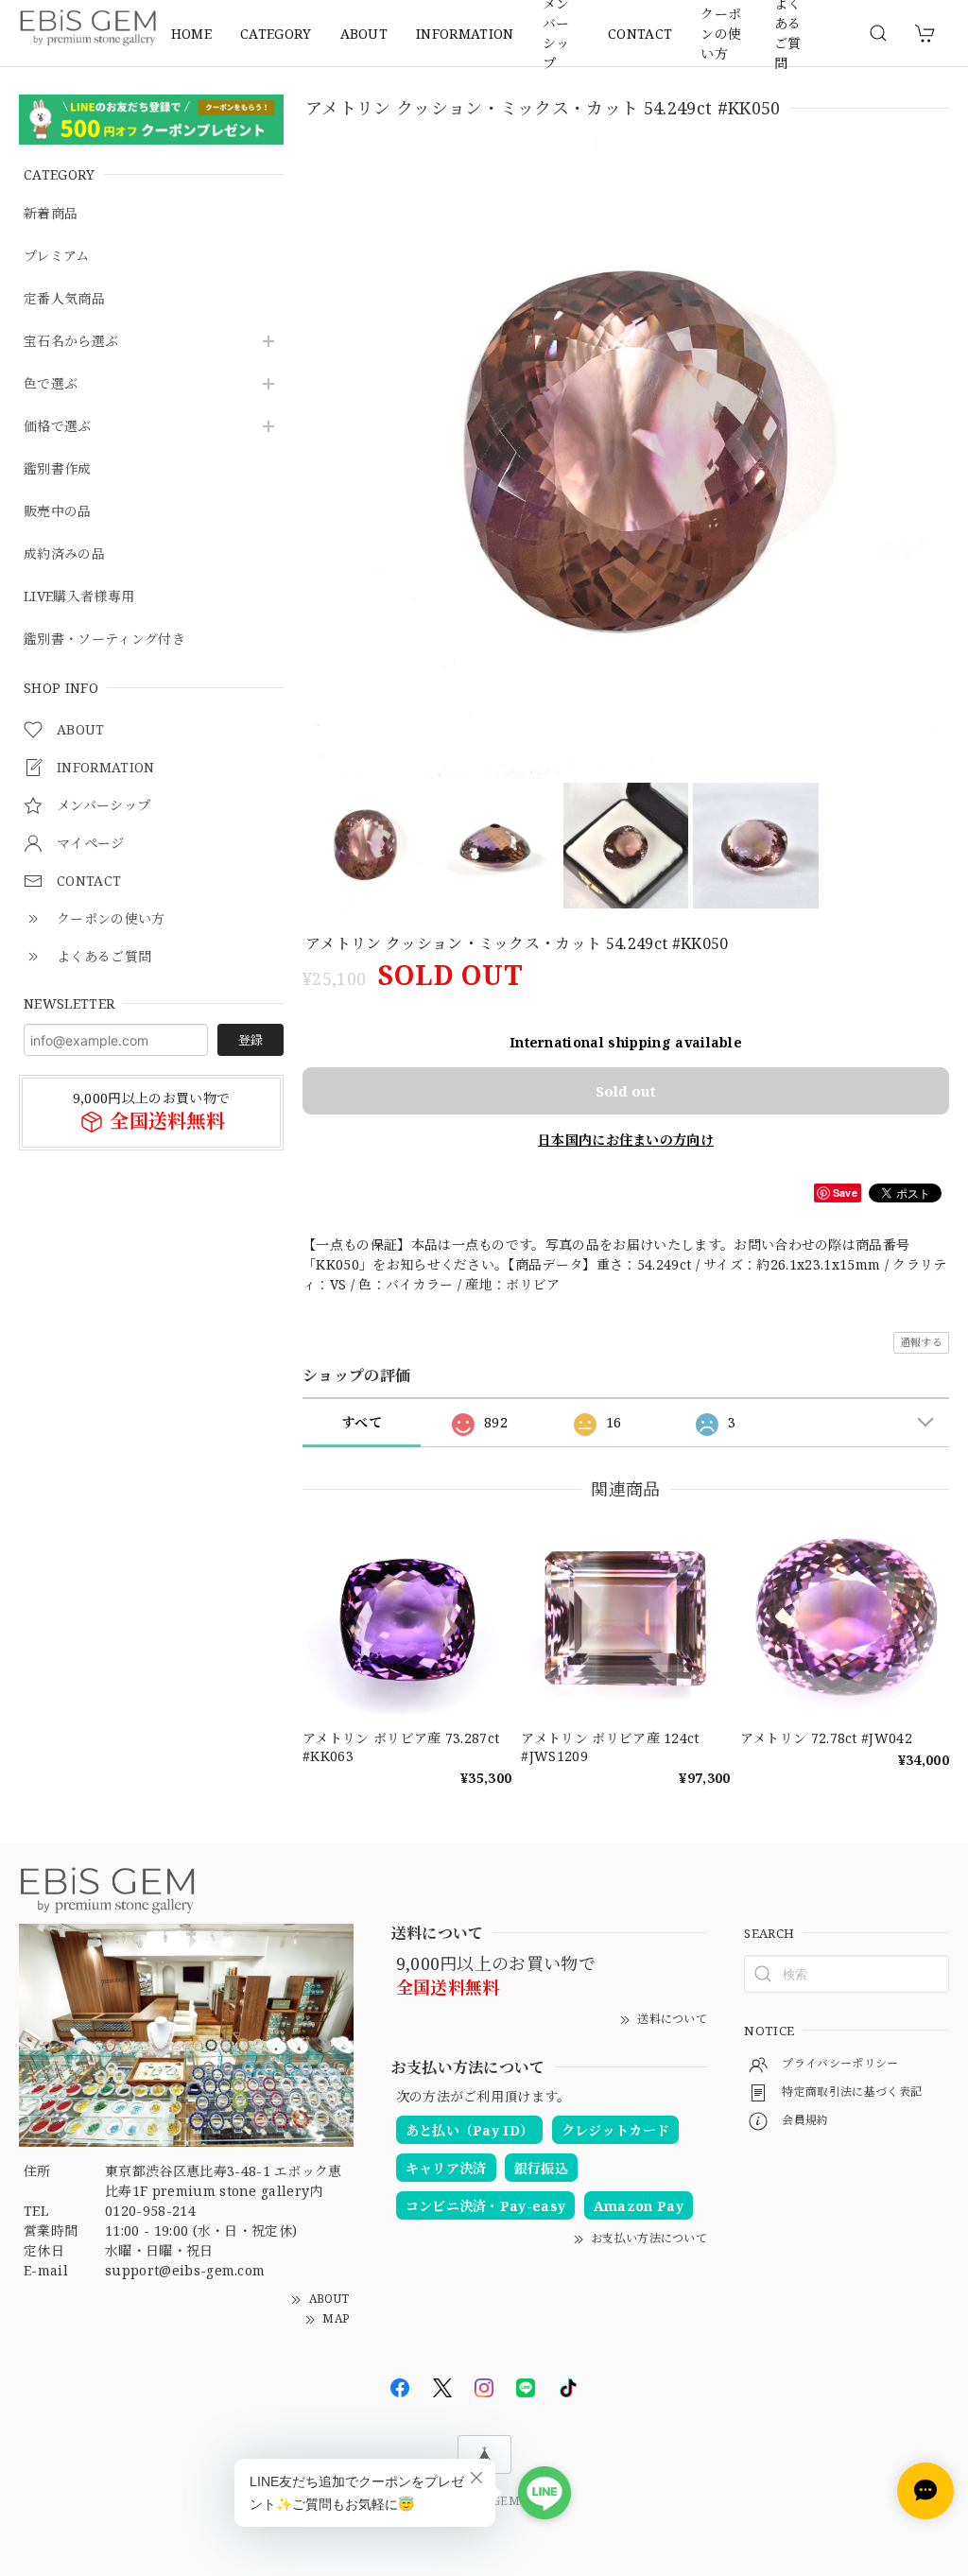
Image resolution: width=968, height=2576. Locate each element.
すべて (362, 1422)
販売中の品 (58, 512)
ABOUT (364, 34)
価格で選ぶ (58, 427)
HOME (191, 34)
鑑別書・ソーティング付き (104, 640)
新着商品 (51, 214)
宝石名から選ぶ (71, 342)
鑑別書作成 (58, 469)
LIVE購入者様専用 (79, 597)
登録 (251, 1040)
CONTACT (640, 34)
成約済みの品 (64, 554)
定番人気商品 (64, 299)
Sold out (626, 1091)
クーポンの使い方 (721, 33)
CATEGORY (276, 34)
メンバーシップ (556, 33)
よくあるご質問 (788, 33)
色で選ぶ (51, 384)
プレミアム (57, 257)
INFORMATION (465, 34)
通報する (921, 1342)
